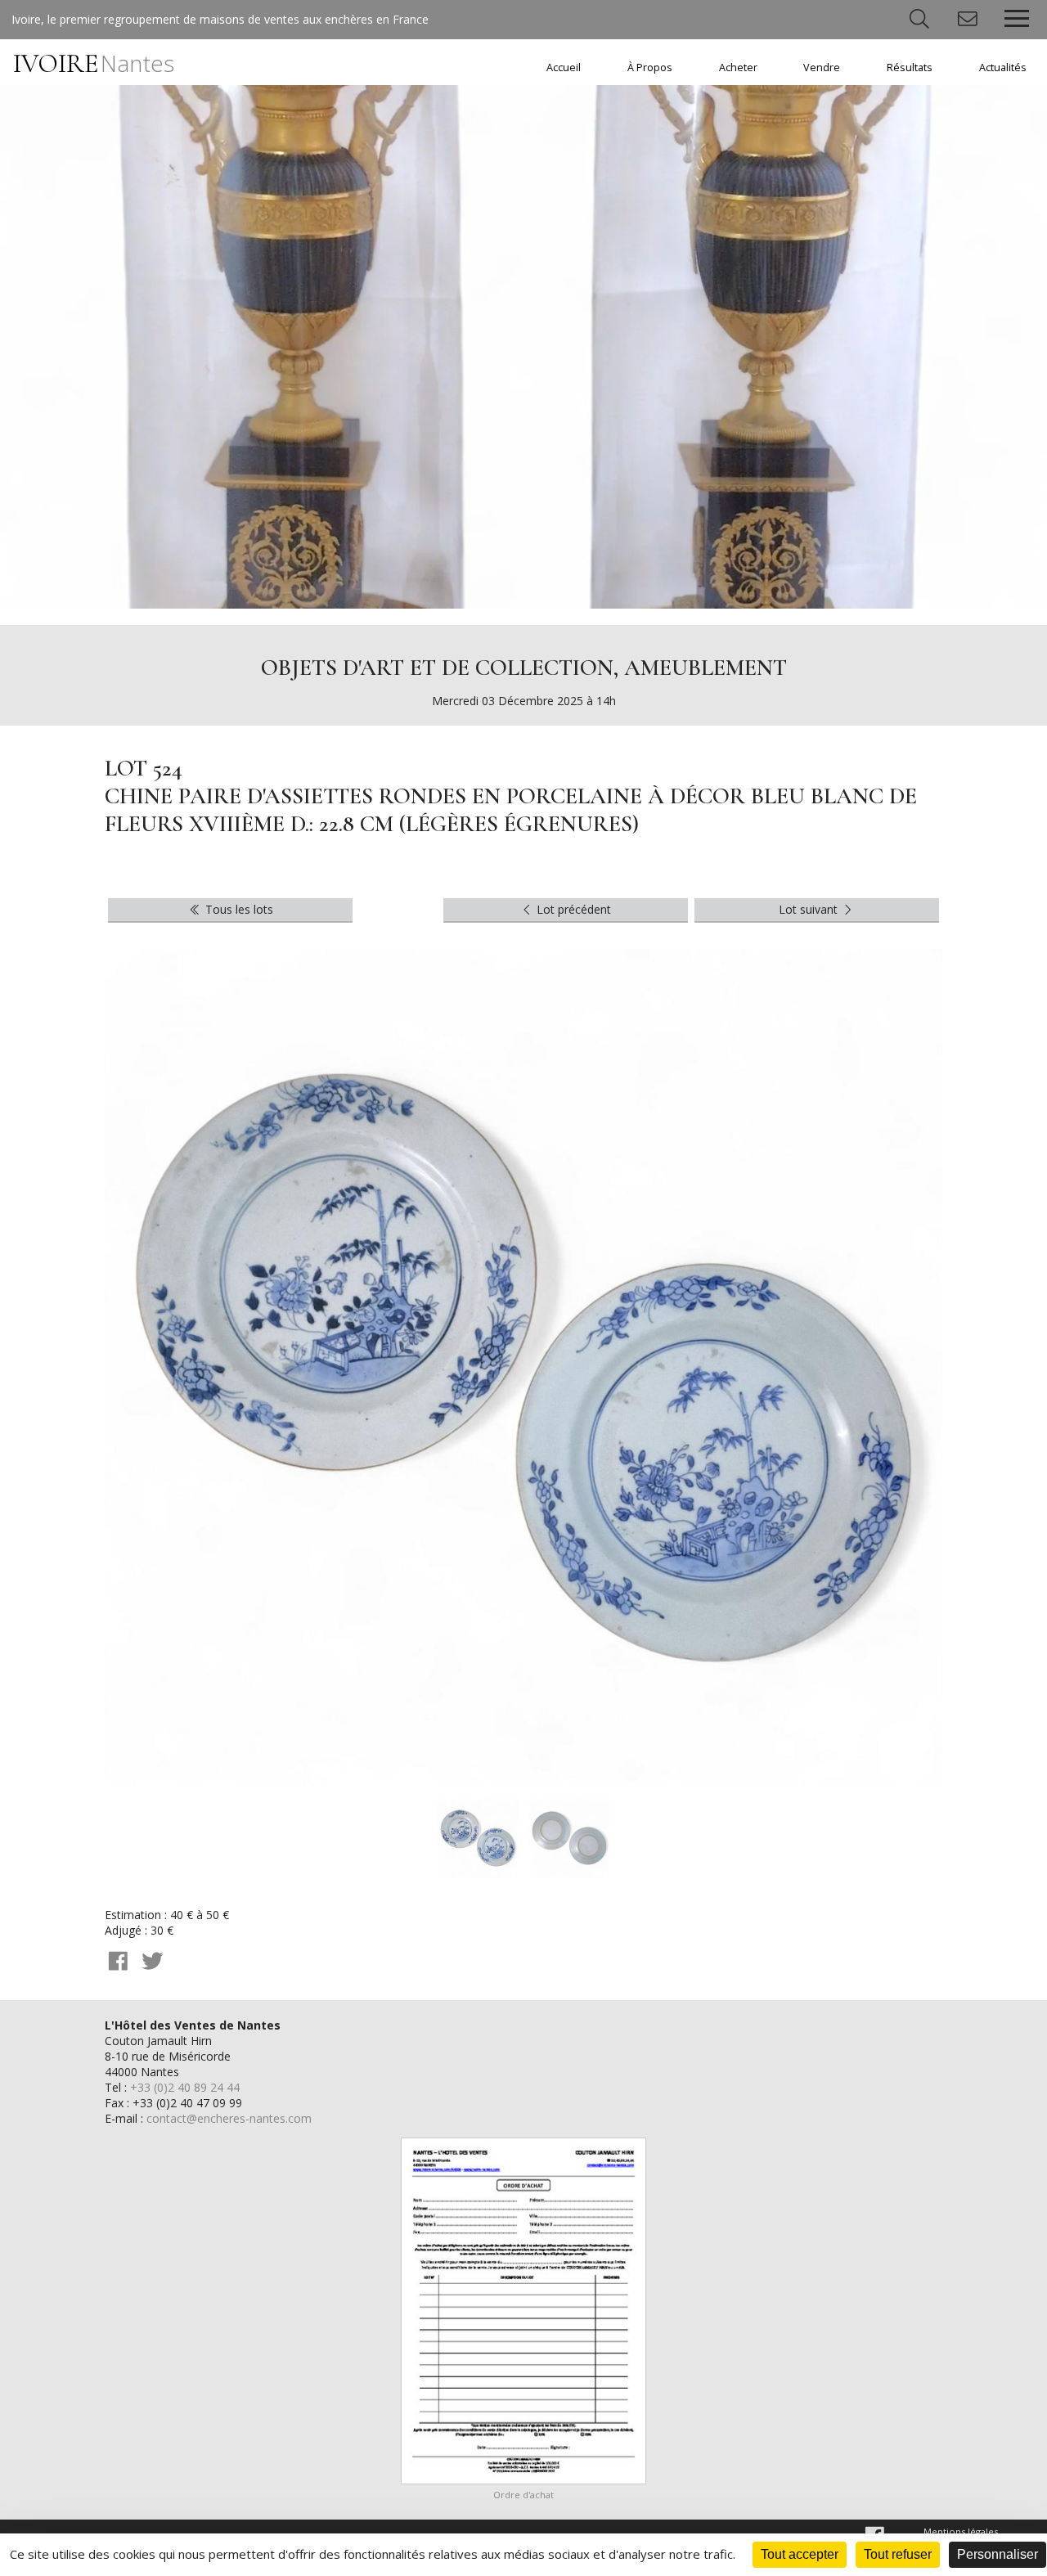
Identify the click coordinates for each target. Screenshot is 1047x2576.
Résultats (910, 67)
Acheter (738, 67)
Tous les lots (238, 909)
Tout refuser (898, 2554)
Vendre (822, 67)
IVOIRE (94, 63)
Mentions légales (961, 2531)
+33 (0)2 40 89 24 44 (185, 2087)
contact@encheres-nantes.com (229, 2118)
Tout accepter (800, 2554)
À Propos (650, 67)
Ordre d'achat (523, 2495)
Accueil (564, 67)
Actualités (1003, 67)
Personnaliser (998, 2554)
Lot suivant (810, 909)
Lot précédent (572, 909)
